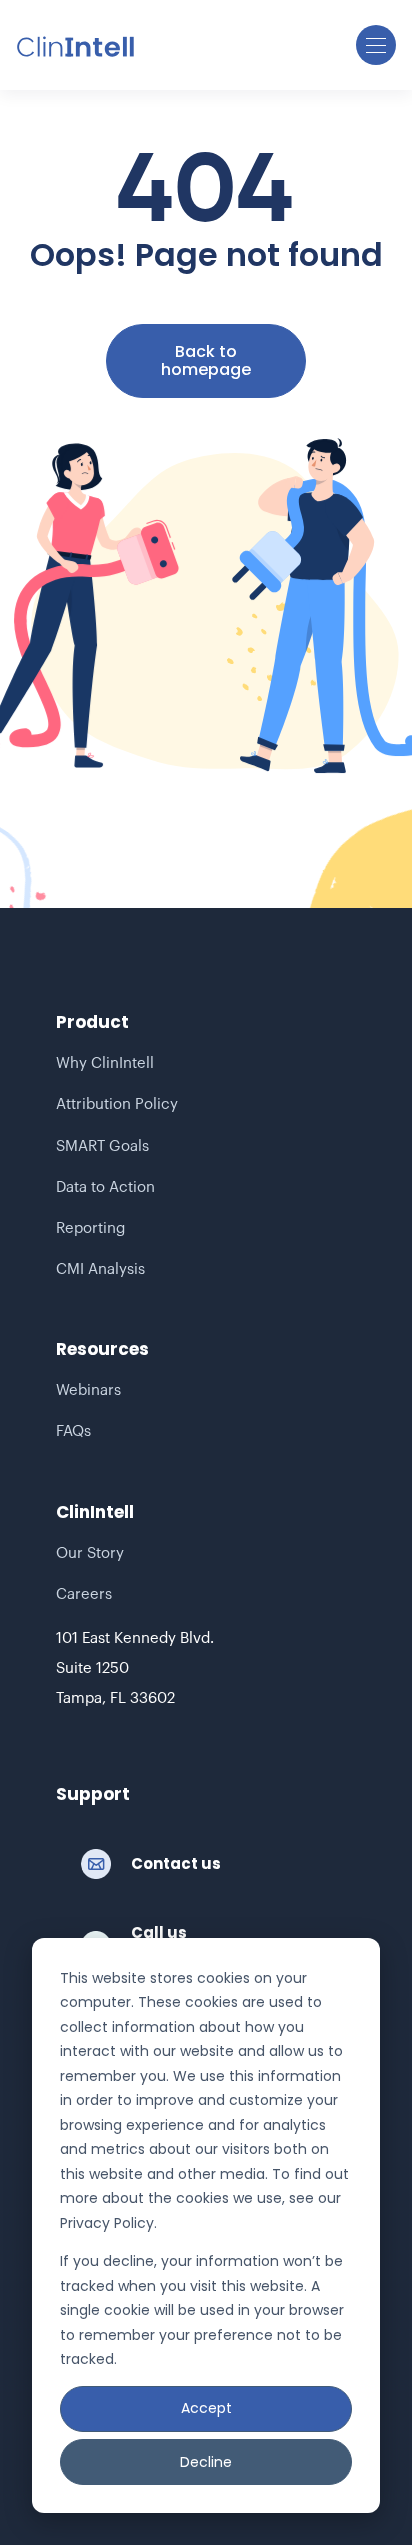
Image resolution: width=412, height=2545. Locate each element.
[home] (76, 45)
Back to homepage (206, 360)
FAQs (73, 1431)
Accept (206, 2408)
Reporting (90, 1228)
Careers (84, 1594)
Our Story (90, 1553)
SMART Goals (102, 1146)
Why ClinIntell (105, 1063)
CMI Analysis (100, 1269)
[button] (376, 45)
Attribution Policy (117, 1104)
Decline (206, 2462)
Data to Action (105, 1187)
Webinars (88, 1390)
